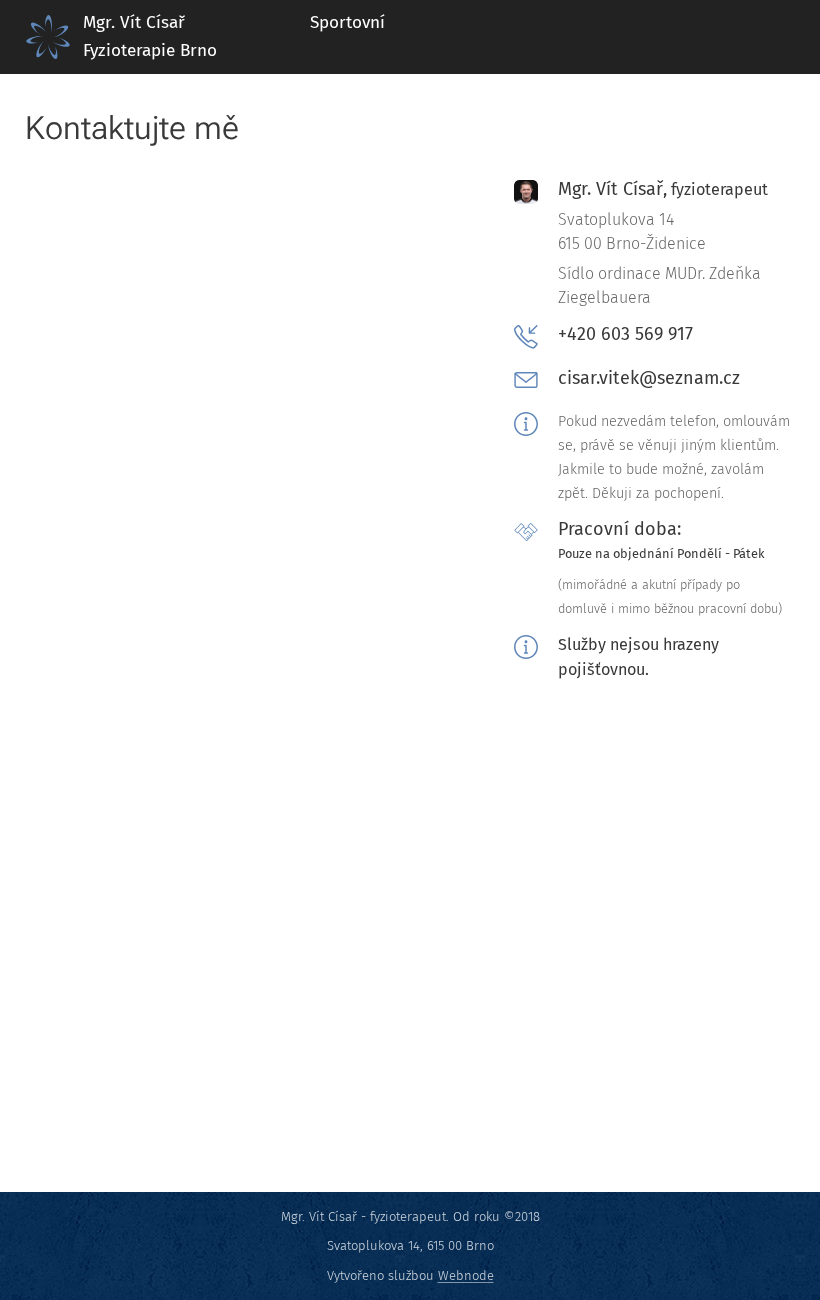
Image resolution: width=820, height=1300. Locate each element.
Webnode (466, 1275)
